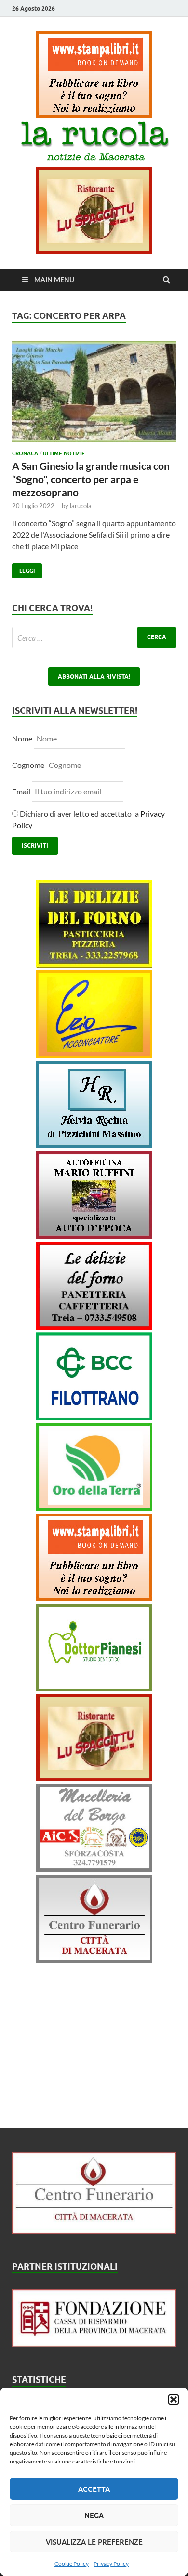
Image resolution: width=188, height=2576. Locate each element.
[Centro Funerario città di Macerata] (94, 1960)
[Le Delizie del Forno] (94, 964)
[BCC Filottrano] (94, 1417)
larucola (81, 506)
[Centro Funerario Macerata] (94, 2231)
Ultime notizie (64, 453)
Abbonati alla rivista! (94, 676)
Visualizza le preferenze (94, 2542)
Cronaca (25, 453)
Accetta (94, 2489)
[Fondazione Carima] (94, 2344)
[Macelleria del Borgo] (94, 1869)
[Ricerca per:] (94, 637)
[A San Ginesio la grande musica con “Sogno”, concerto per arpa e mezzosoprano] (94, 396)
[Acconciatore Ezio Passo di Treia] (94, 1055)
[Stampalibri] (94, 115)
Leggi (23, 569)
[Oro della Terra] (94, 1508)
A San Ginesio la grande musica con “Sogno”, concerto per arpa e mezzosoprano (91, 479)
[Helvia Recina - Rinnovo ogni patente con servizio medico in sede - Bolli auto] (94, 1145)
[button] (174, 2400)
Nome (22, 738)
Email (22, 791)
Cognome (28, 765)
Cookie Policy (72, 2564)
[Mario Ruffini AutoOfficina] (94, 1236)
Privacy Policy (111, 2564)
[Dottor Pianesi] (94, 1688)
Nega (94, 2515)
